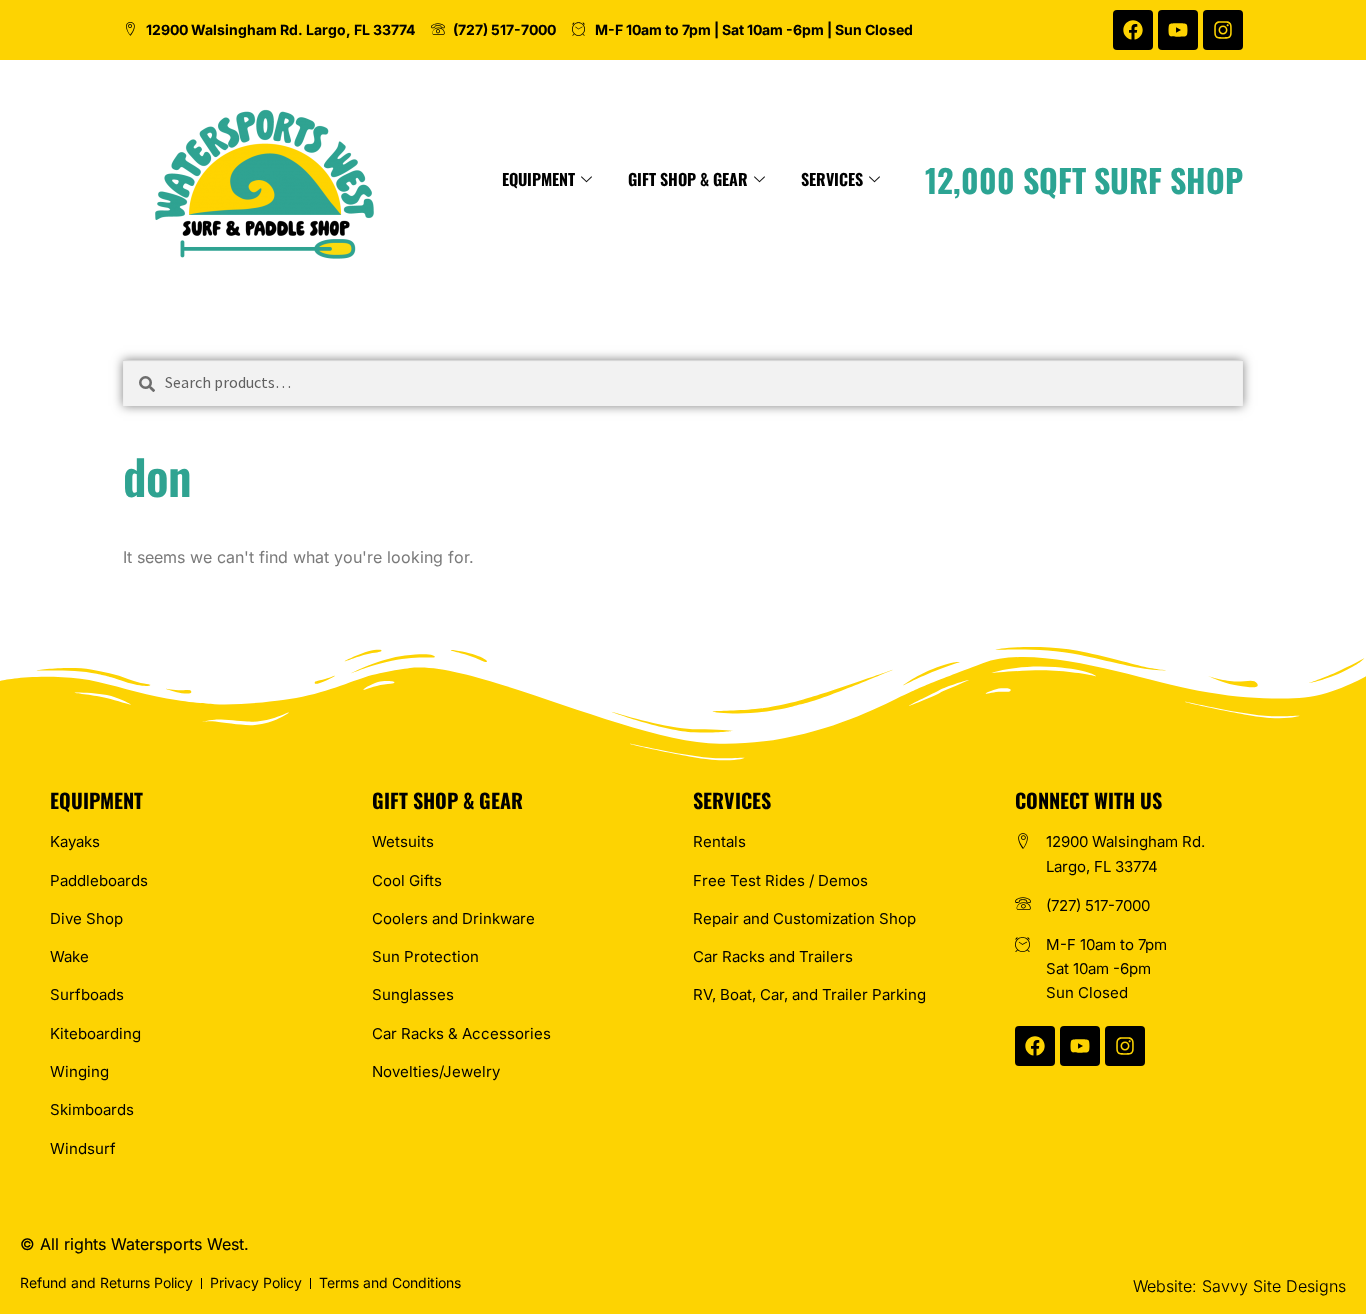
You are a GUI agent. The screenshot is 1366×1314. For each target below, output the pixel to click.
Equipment (538, 179)
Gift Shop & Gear (688, 179)
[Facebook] (1133, 30)
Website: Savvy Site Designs (1239, 1286)
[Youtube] (1178, 30)
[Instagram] (1223, 30)
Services (832, 179)
